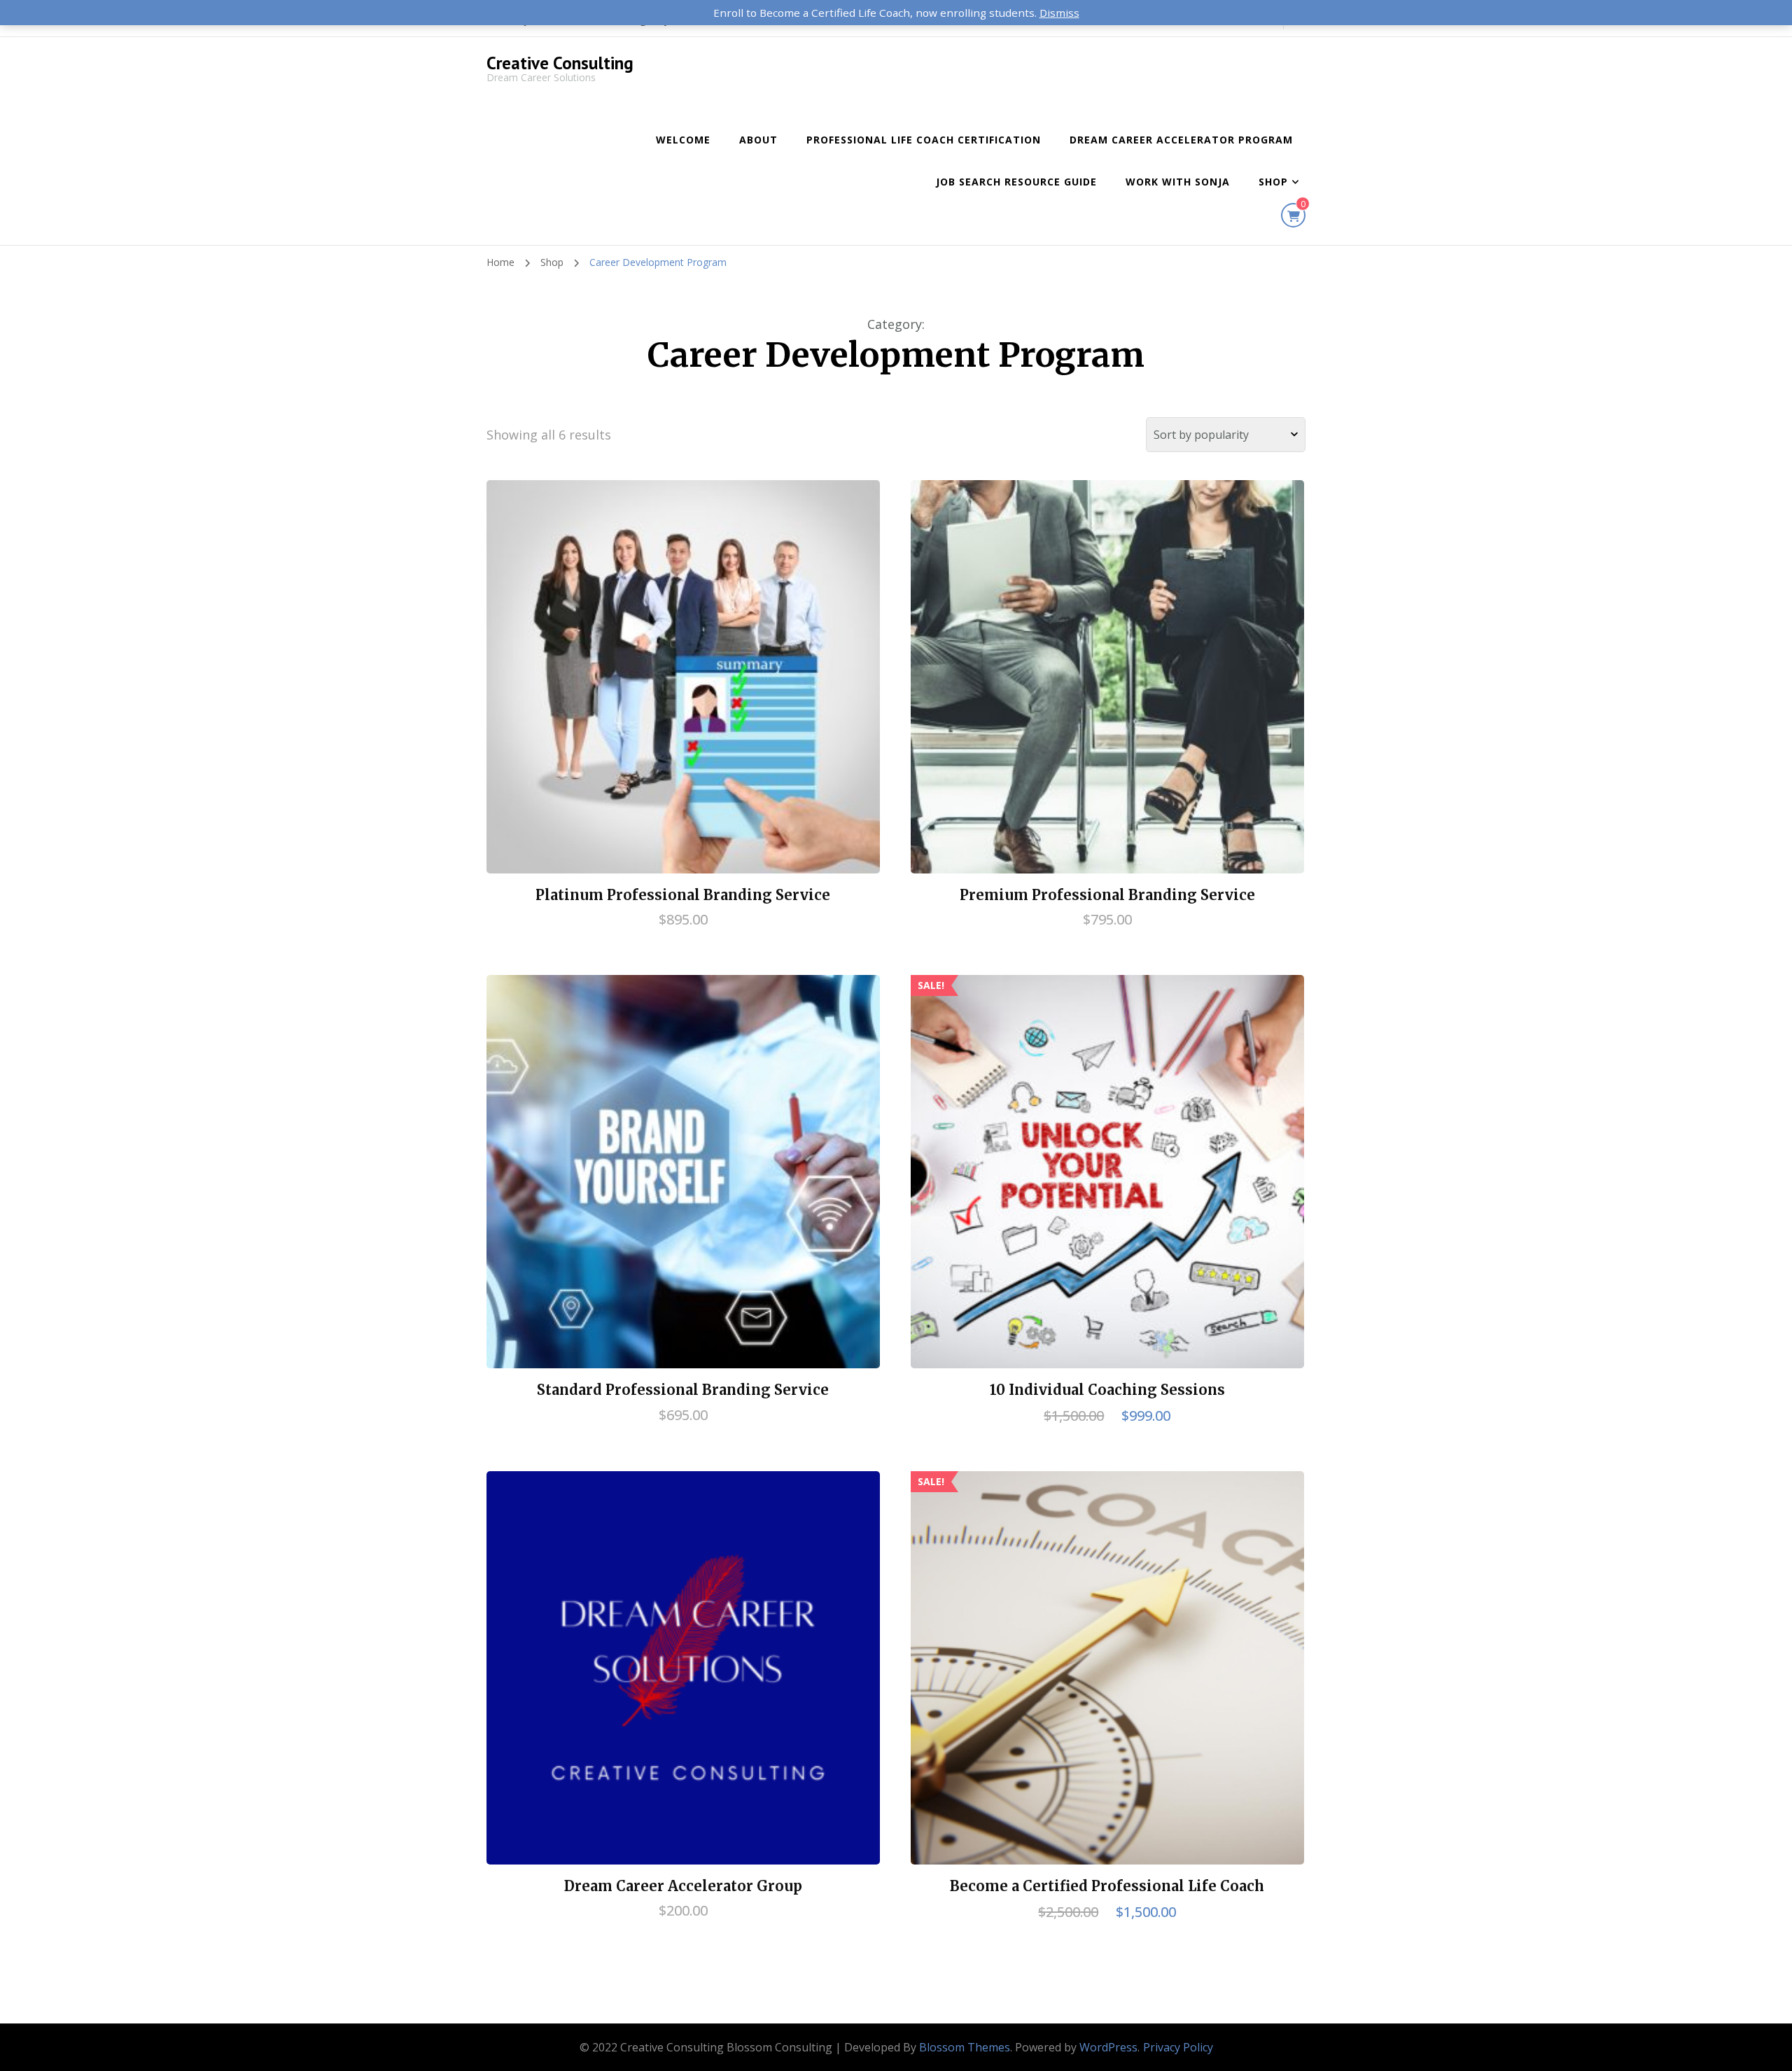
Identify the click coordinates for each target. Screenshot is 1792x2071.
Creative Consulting (560, 63)
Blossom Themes (965, 2047)
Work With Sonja (1178, 182)
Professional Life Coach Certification (924, 140)
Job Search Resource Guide (1016, 182)
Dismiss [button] (1059, 13)
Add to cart (683, 675)
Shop (1273, 182)
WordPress (1108, 2047)
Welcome (683, 140)
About (758, 140)
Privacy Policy (1178, 2047)
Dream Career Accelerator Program (1181, 140)
